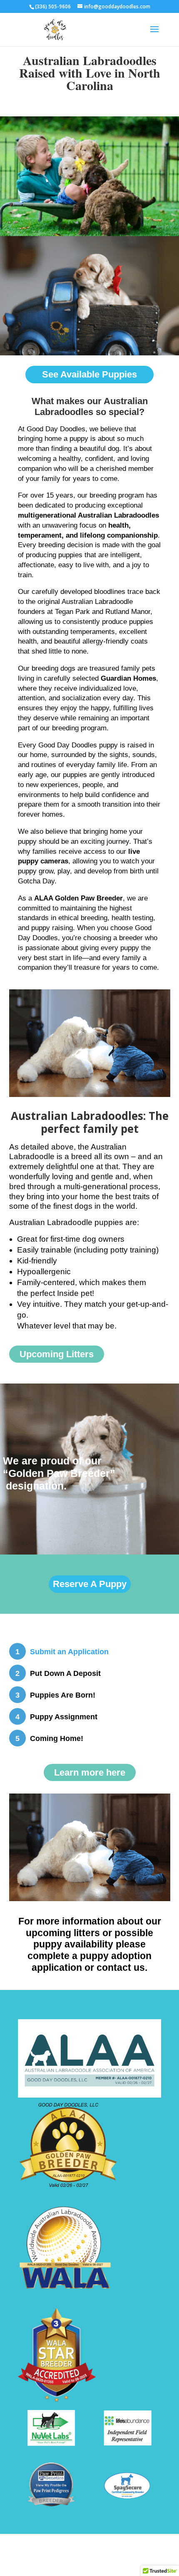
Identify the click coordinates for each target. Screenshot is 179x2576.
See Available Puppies (89, 374)
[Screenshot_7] (51, 2444)
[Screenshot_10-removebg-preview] (127, 2497)
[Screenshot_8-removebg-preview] (51, 2507)
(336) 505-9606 (89, 98)
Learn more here (90, 1772)
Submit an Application (69, 1652)
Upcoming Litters (57, 1354)
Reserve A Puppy (90, 1584)
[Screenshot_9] (128, 2443)
